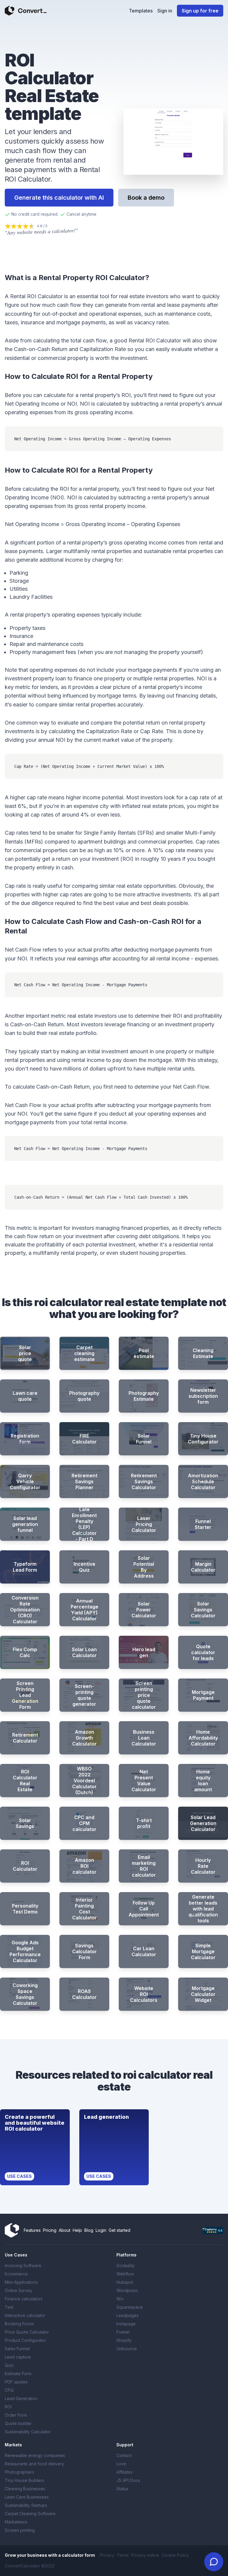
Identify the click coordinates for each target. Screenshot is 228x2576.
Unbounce (127, 2349)
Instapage (126, 2324)
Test (9, 2307)
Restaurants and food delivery (34, 2464)
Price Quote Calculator (27, 2332)
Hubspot (125, 2282)
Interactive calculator (25, 2315)
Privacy (107, 2555)
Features (32, 2230)
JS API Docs (128, 2480)
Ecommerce (16, 2274)
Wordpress (127, 2290)
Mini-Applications (21, 2282)
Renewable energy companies (35, 2455)
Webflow (125, 2274)
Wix (120, 2299)
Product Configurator (25, 2340)
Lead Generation (21, 2398)
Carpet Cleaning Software (30, 2514)
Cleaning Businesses (25, 2489)
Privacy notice (145, 2555)
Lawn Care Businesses (27, 2497)
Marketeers (16, 2522)
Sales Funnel (17, 2349)
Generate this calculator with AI (59, 198)
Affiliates (125, 2472)
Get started (119, 2230)
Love (121, 2464)
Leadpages (128, 2315)
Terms (123, 2555)
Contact (124, 2455)
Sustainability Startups (26, 2505)
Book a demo (146, 198)
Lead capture (18, 2357)
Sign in (165, 11)
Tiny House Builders (24, 2480)
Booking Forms (19, 2324)
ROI (8, 2407)
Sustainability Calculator (28, 2432)
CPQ (9, 2390)
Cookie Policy (175, 2555)
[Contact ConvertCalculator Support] (214, 2562)
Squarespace (130, 2307)
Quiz (9, 2365)
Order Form (16, 2415)
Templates (141, 11)
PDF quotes (16, 2382)
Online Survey (19, 2290)
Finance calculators (24, 2299)
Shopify (124, 2340)
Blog (89, 2230)
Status (122, 2489)
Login (101, 2230)
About (65, 2230)
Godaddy (126, 2265)
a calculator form (77, 2555)
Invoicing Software (23, 2265)
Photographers (19, 2472)
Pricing (50, 2230)
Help (77, 2230)
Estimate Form (18, 2373)
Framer (123, 2332)
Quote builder (18, 2423)
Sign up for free (200, 11)
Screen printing (20, 2530)
